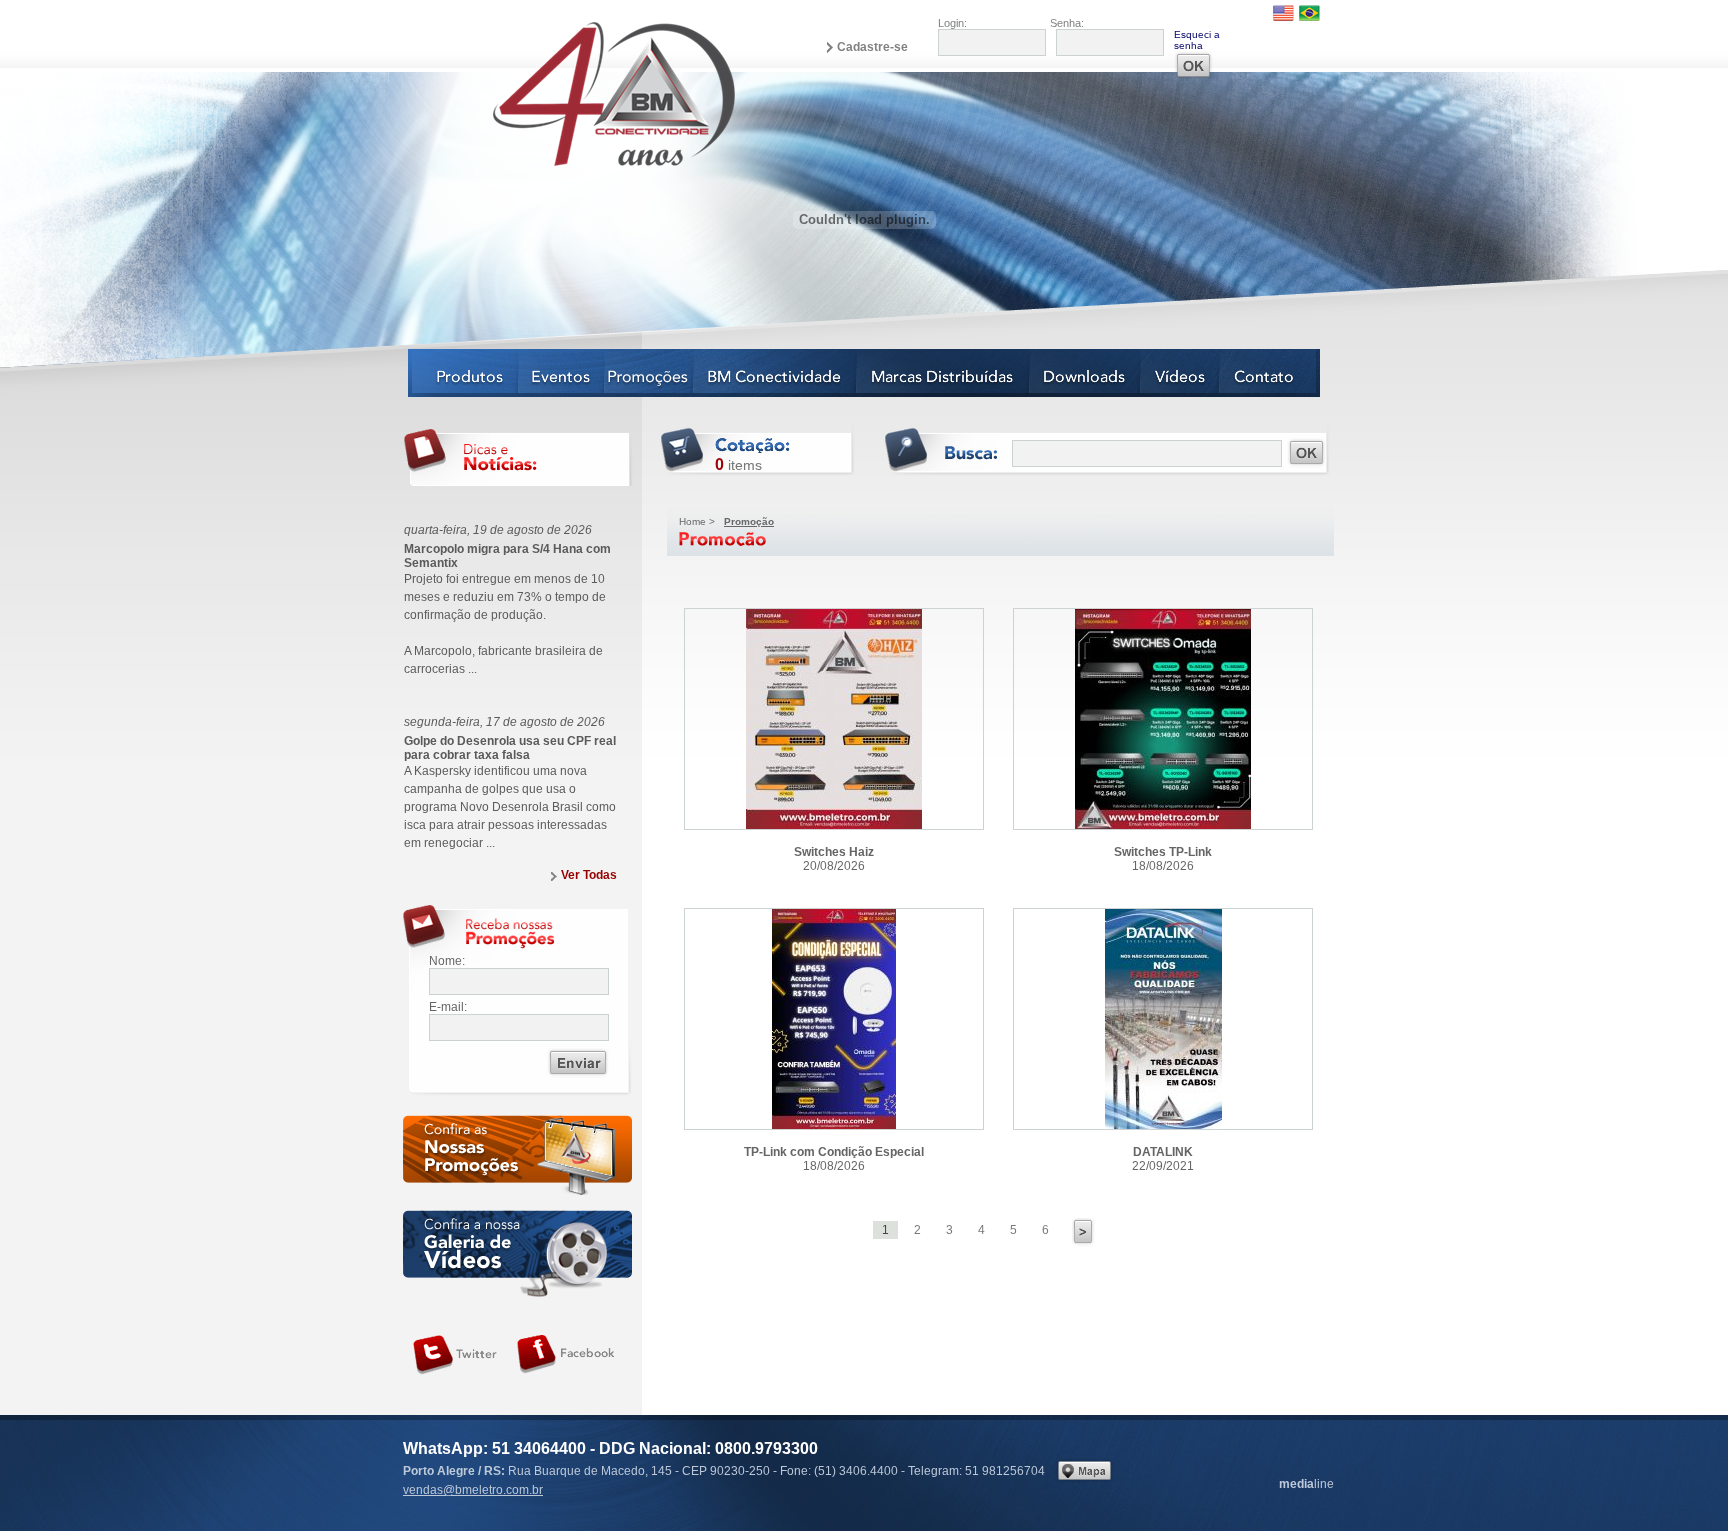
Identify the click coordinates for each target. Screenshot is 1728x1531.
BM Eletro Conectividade (567, 93)
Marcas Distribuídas (943, 373)
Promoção (749, 521)
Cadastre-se (872, 47)
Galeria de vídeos (517, 1253)
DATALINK (1163, 1019)
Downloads (1085, 373)
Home (692, 521)
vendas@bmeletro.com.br (473, 1490)
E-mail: (448, 1007)
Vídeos (1180, 373)
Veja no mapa (1084, 1470)
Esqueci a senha (1197, 40)
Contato (1270, 373)
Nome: (447, 961)
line (1306, 1484)
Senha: (1067, 23)
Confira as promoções (517, 1158)
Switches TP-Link (1163, 719)
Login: (952, 23)
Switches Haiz (834, 719)
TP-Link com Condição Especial (834, 1019)
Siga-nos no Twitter (455, 1355)
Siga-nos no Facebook (566, 1355)
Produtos (463, 373)
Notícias (649, 373)
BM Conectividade (775, 373)
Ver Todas (589, 875)
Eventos (562, 373)
